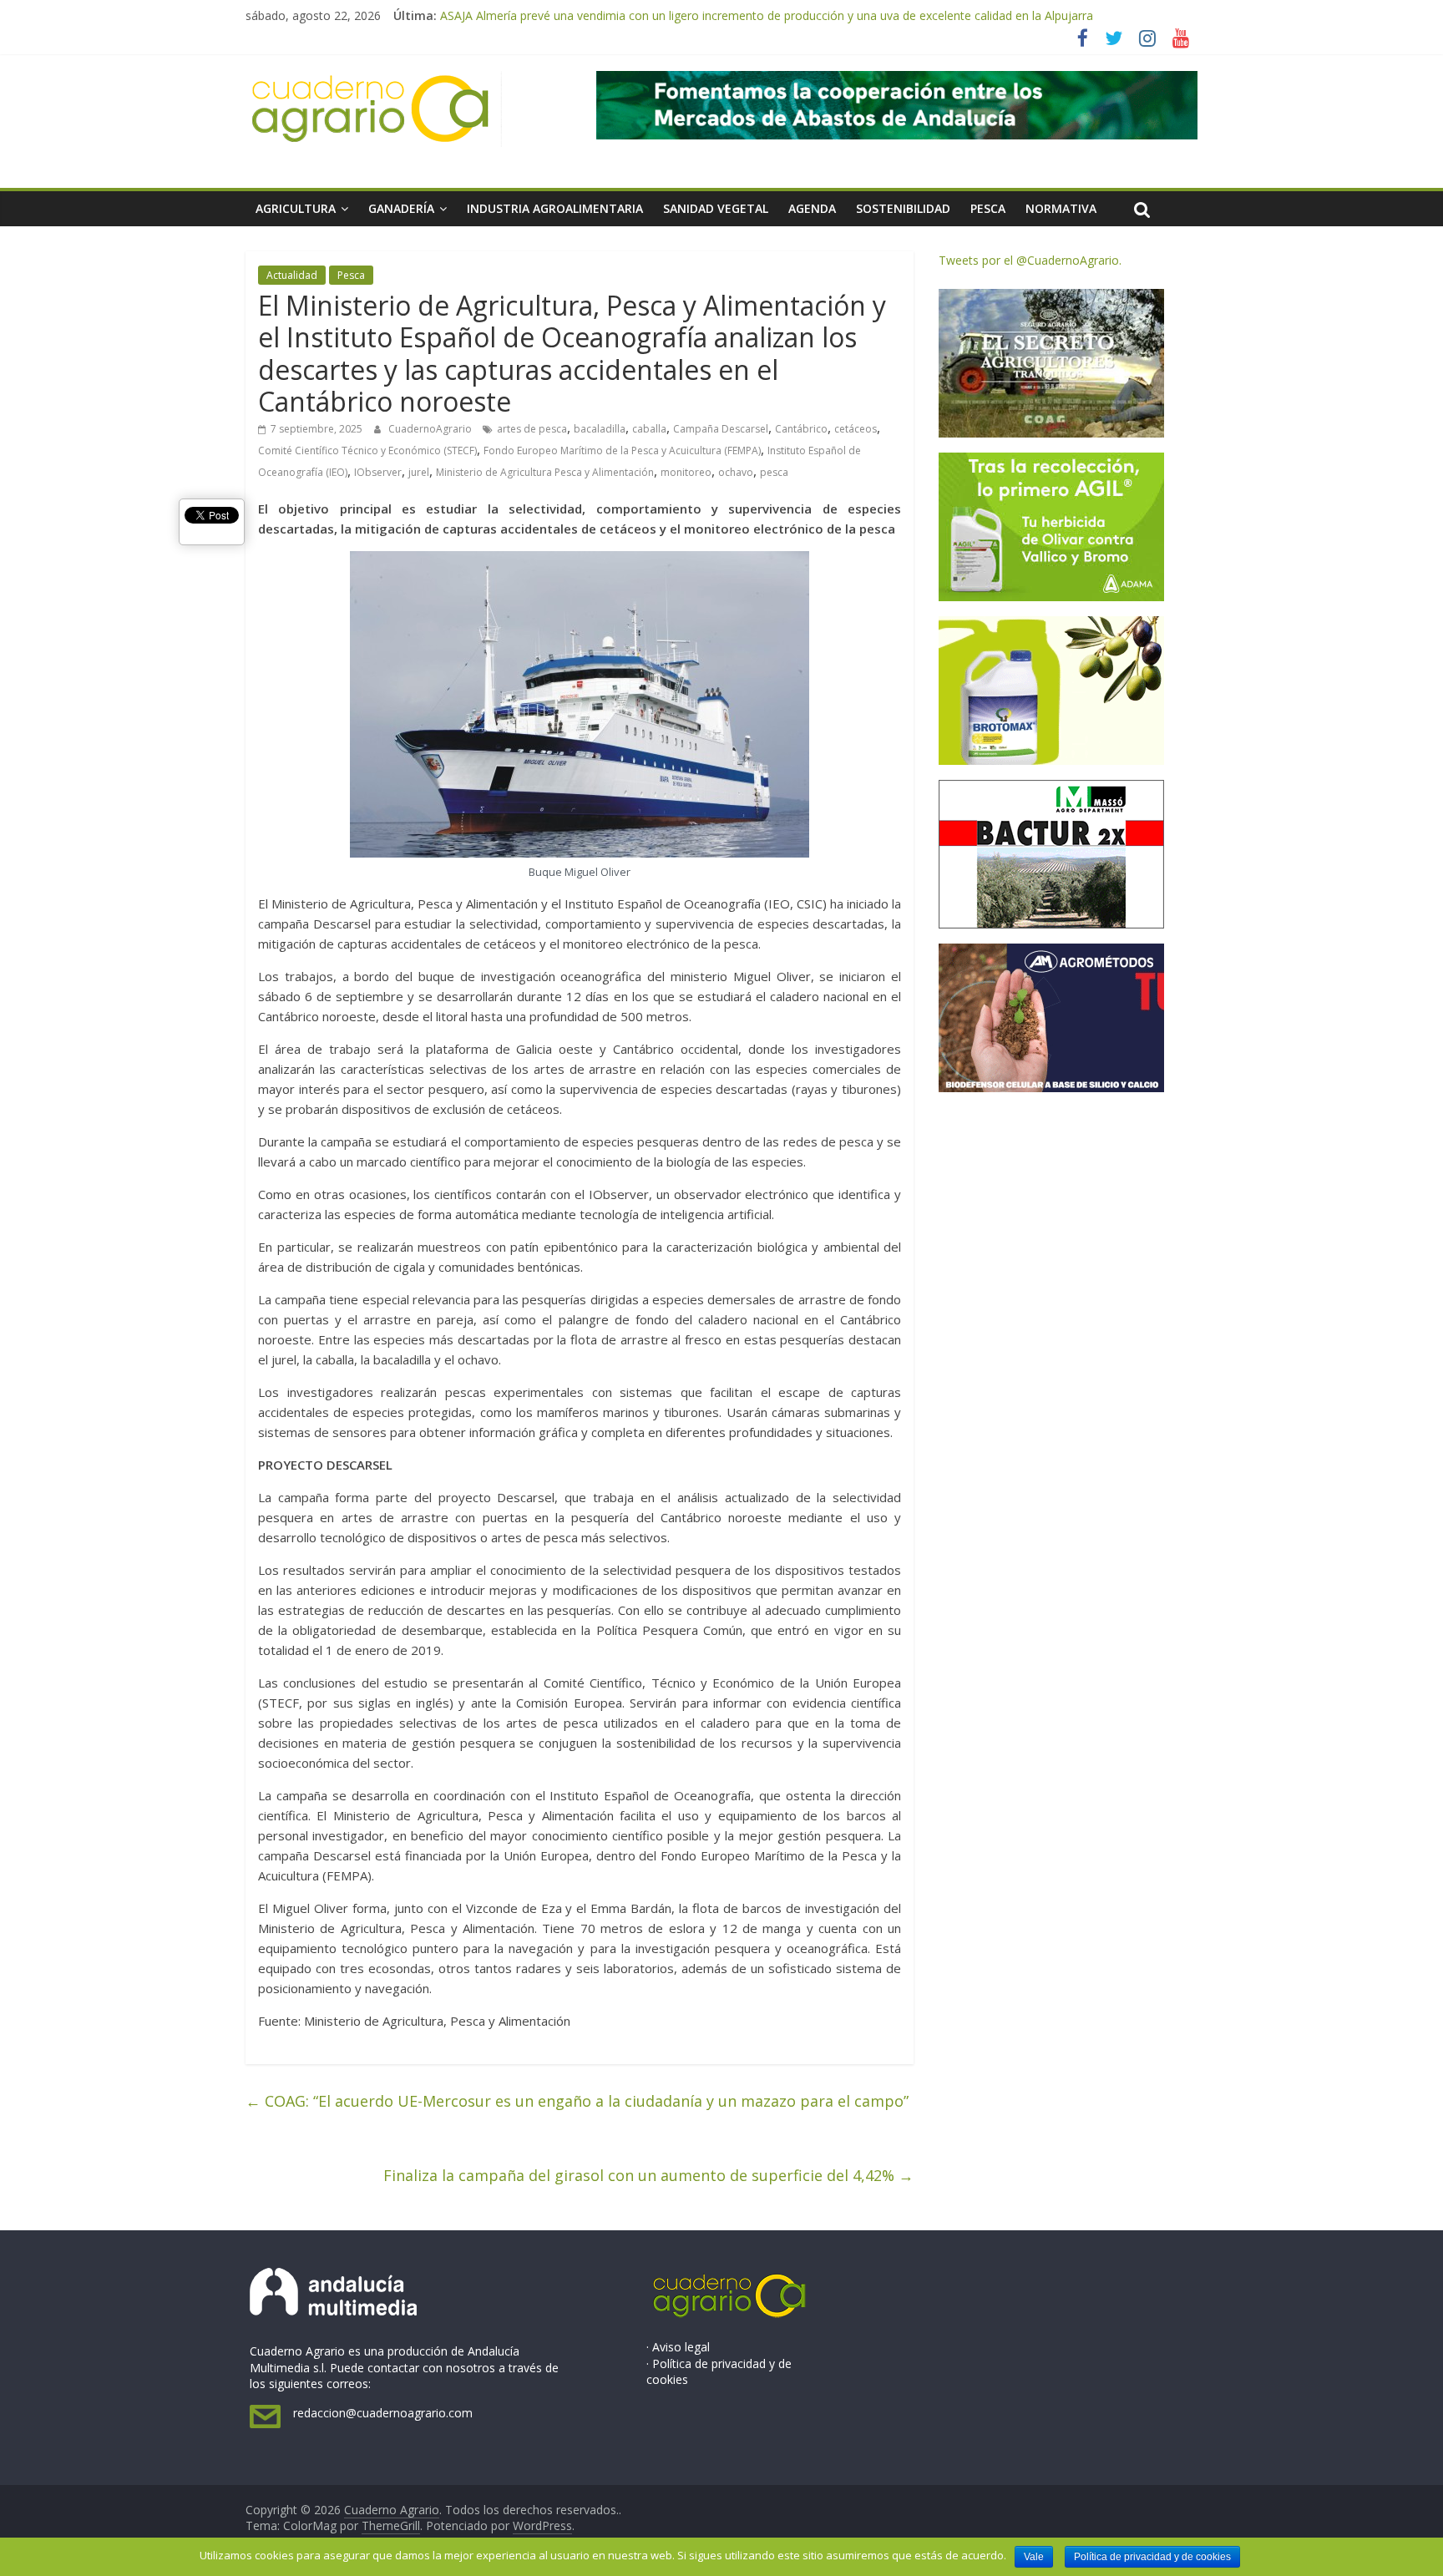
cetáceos (856, 429)
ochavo (736, 472)
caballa (649, 429)
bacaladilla (600, 429)
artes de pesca (532, 429)
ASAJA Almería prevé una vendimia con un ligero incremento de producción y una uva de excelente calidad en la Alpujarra (767, 15)
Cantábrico (801, 429)
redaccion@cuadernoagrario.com (383, 2413)
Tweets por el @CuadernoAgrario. (1030, 260)
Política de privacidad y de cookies (1152, 2557)
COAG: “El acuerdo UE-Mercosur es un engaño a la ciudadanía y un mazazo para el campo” (577, 2101)
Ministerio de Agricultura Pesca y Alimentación (545, 472)
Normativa (1061, 208)
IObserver (378, 472)
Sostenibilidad (903, 208)
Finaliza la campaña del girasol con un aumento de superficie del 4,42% (648, 2175)
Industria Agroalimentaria (555, 208)
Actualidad (292, 275)
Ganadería (401, 208)
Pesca (988, 208)
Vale (1034, 2557)
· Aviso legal (678, 2347)
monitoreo (686, 472)
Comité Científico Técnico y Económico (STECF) (367, 450)
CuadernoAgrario (431, 429)
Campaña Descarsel (721, 429)
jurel (419, 472)
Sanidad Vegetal (716, 208)
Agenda (812, 208)
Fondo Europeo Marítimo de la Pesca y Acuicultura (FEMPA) (622, 450)
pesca (774, 472)
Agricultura (296, 208)
